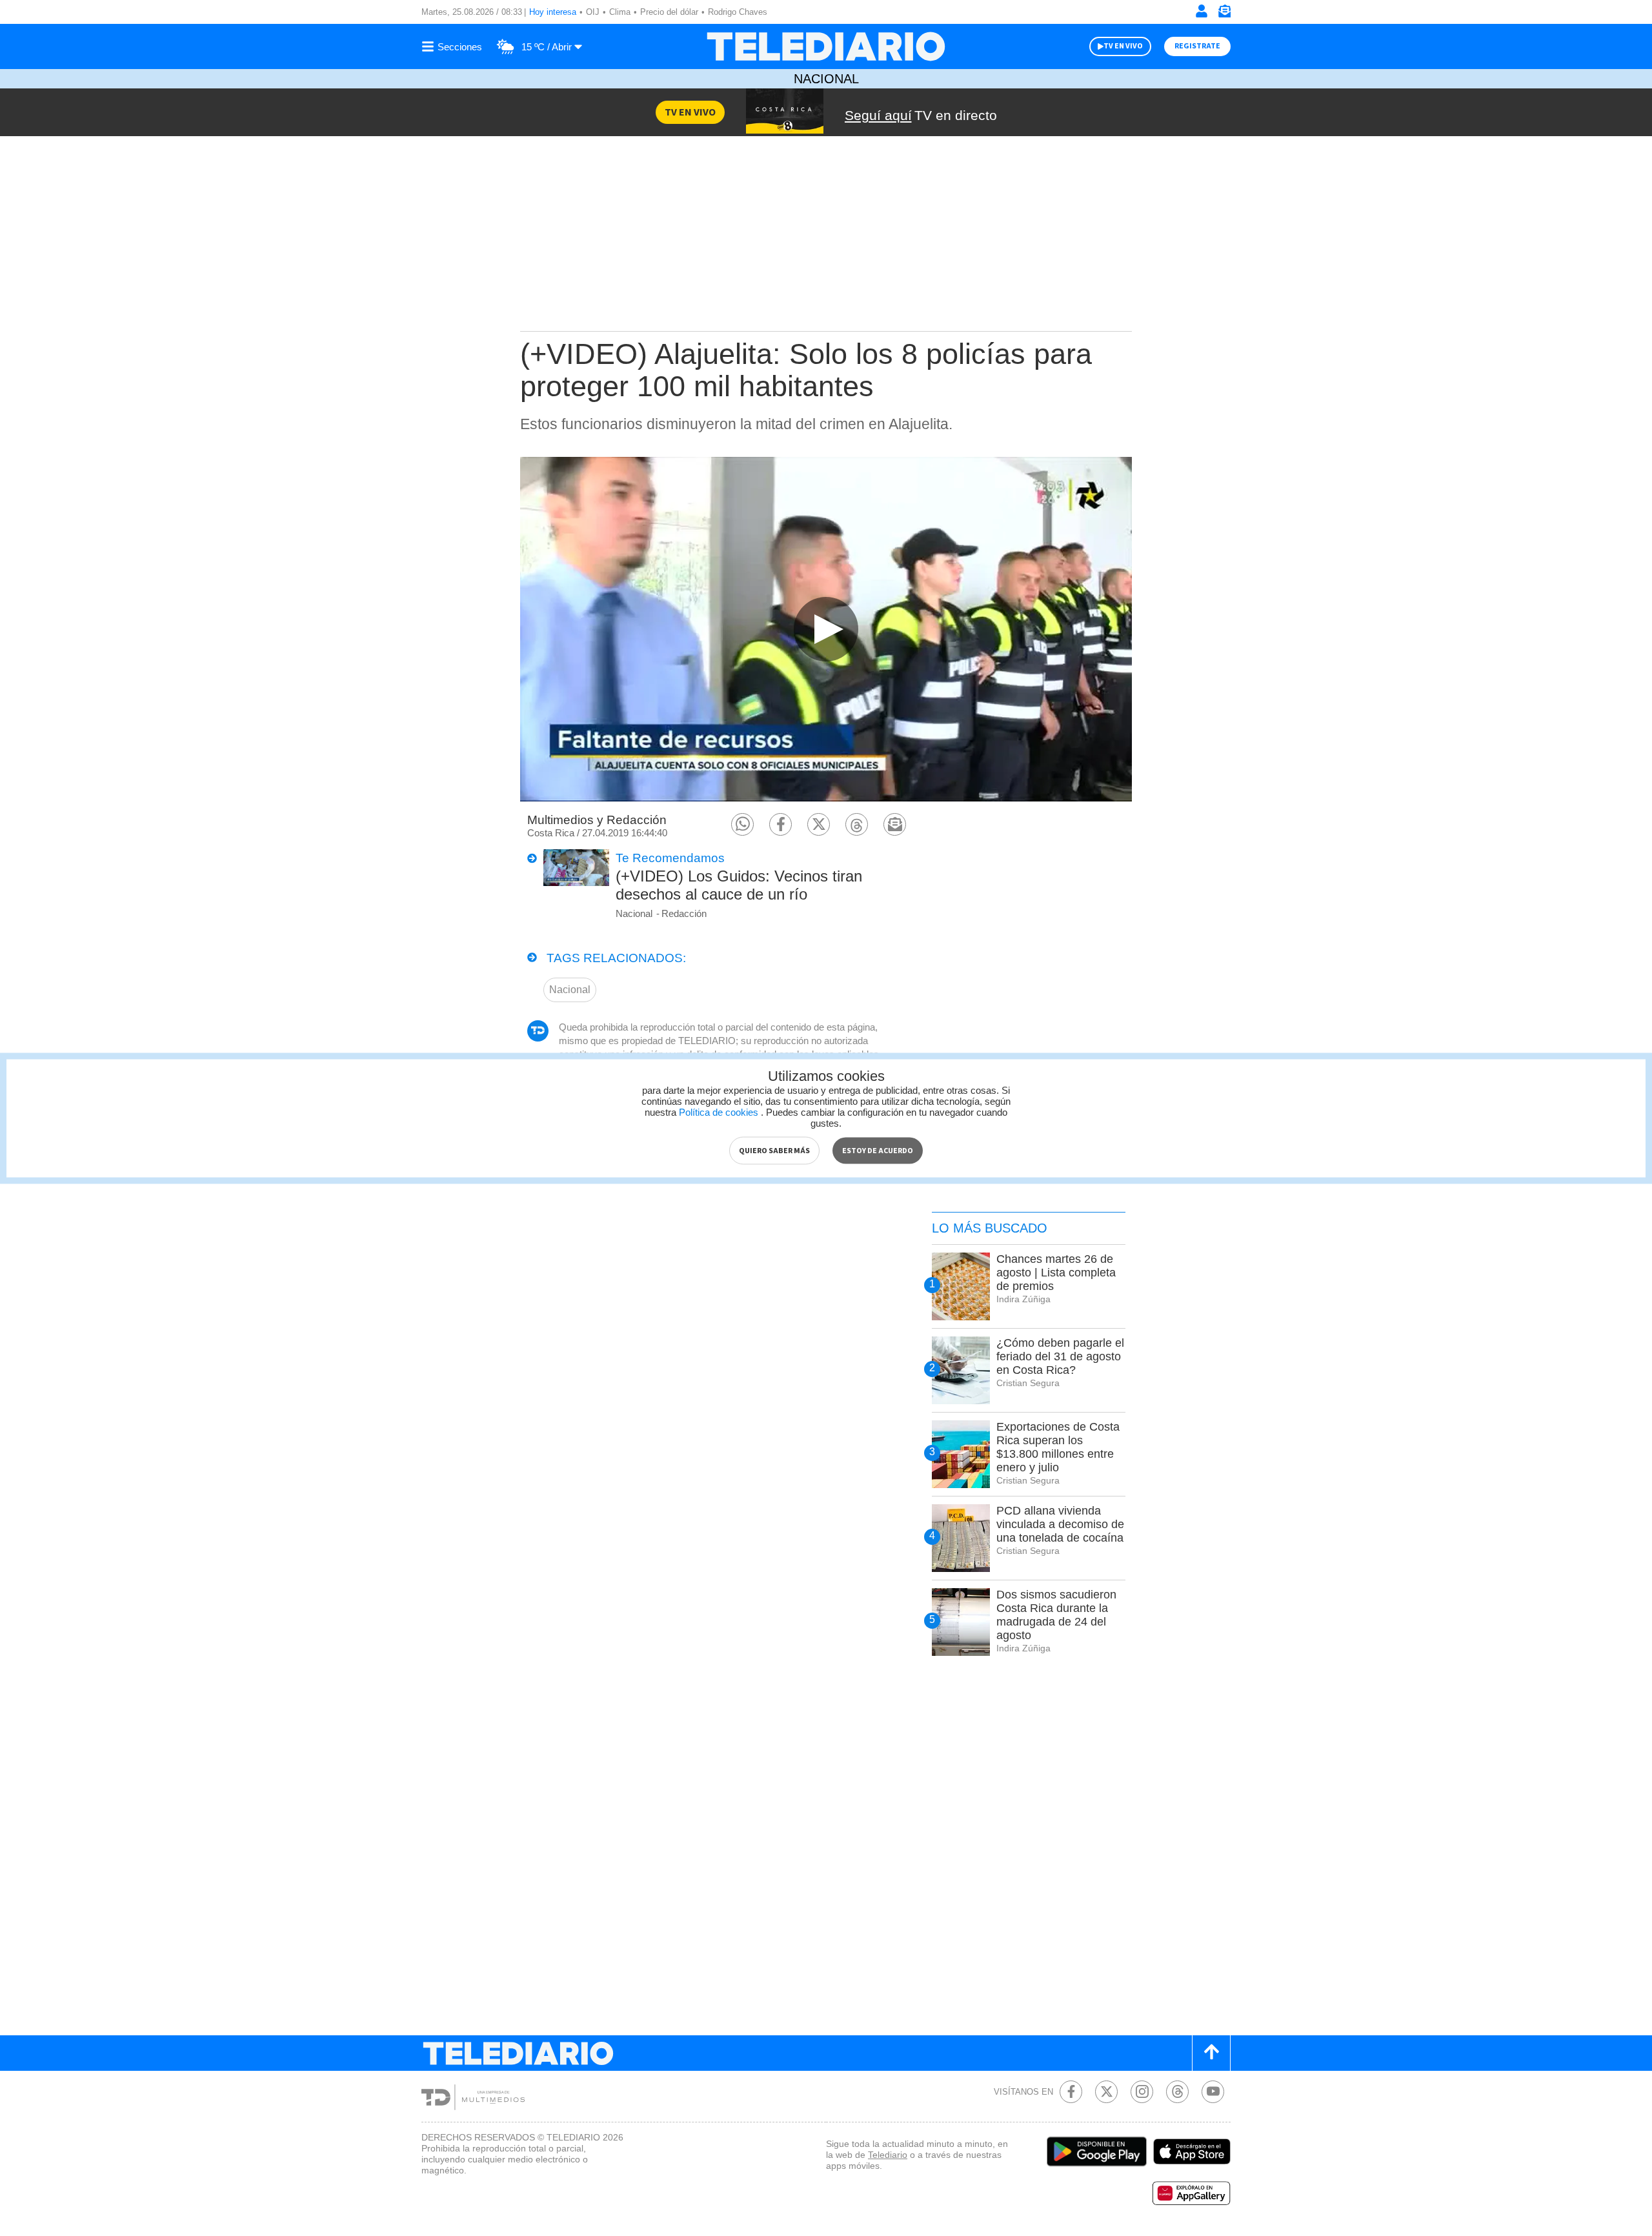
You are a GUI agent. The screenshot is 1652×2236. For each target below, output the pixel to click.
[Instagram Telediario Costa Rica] (1142, 2092)
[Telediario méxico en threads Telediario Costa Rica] (1177, 2092)
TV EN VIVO (1123, 46)
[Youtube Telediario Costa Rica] (1213, 2092)
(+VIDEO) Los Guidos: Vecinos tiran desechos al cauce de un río (739, 885)
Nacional (826, 79)
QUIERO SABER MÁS (774, 1150)
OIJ (593, 12)
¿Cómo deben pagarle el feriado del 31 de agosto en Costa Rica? (1060, 1356)
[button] (742, 824)
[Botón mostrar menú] (454, 46)
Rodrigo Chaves (738, 12)
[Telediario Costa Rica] (826, 46)
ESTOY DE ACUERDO (878, 1150)
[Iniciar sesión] (1202, 11)
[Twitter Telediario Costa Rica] (1106, 2092)
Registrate (1197, 46)
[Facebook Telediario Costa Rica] (1071, 2092)
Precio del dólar (669, 12)
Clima (620, 12)
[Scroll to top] (1211, 2053)
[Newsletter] (1224, 14)
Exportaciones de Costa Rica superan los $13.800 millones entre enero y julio (1058, 1447)
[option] (826, 629)
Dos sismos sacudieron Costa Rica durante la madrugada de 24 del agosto (1056, 1615)
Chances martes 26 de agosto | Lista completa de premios (1056, 1273)
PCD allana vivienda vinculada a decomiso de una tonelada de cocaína (1060, 1524)
